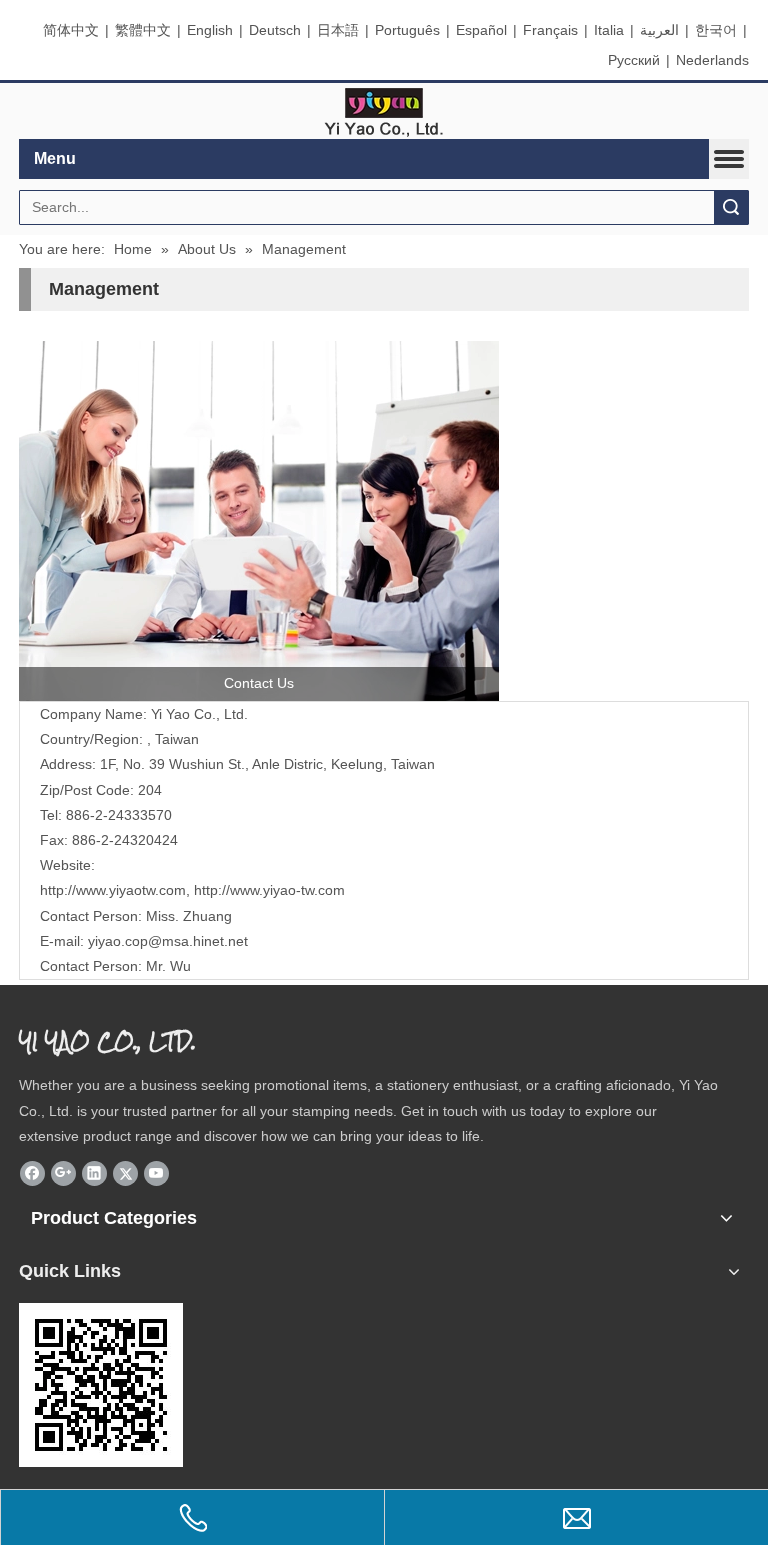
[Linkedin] (94, 1173)
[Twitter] (125, 1173)
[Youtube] (156, 1173)
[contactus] (259, 521)
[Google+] (63, 1173)
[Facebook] (32, 1173)
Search (731, 207)
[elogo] (384, 111)
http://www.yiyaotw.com (113, 890)
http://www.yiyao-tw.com (269, 890)
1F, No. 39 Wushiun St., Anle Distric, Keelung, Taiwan (267, 764)
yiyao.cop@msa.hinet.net (168, 941)
